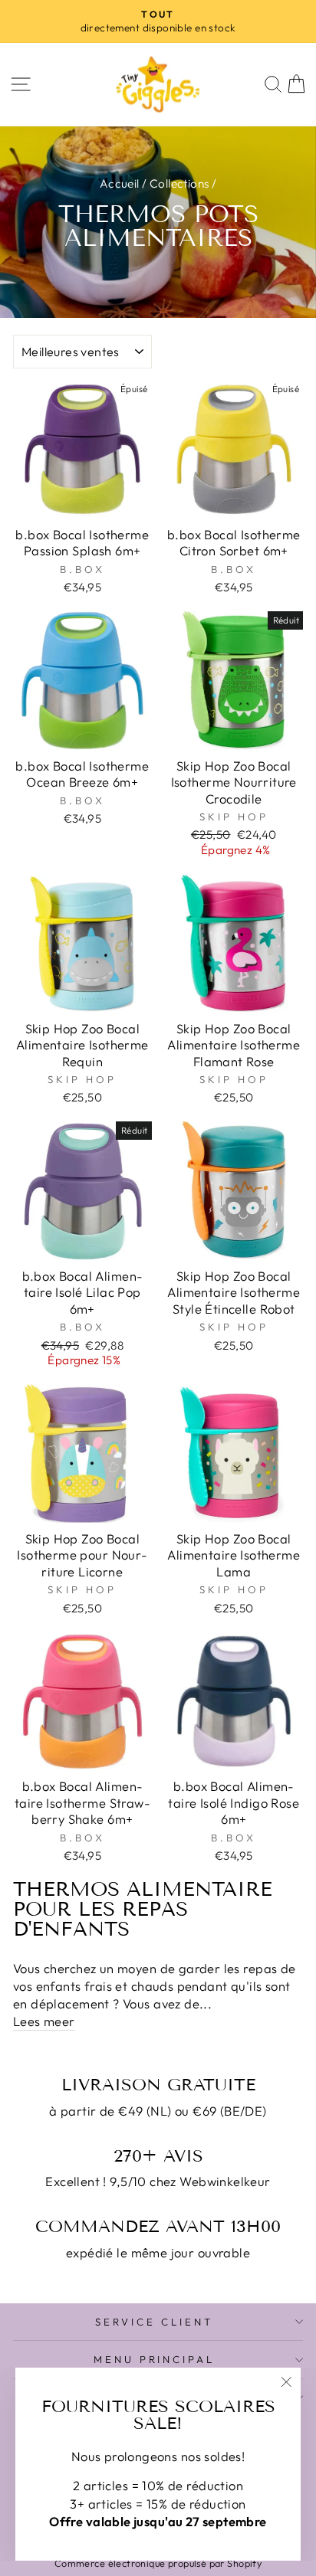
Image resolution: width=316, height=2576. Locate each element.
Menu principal (155, 2359)
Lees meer (44, 2021)
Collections (179, 183)
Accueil (120, 183)
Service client (154, 2322)
